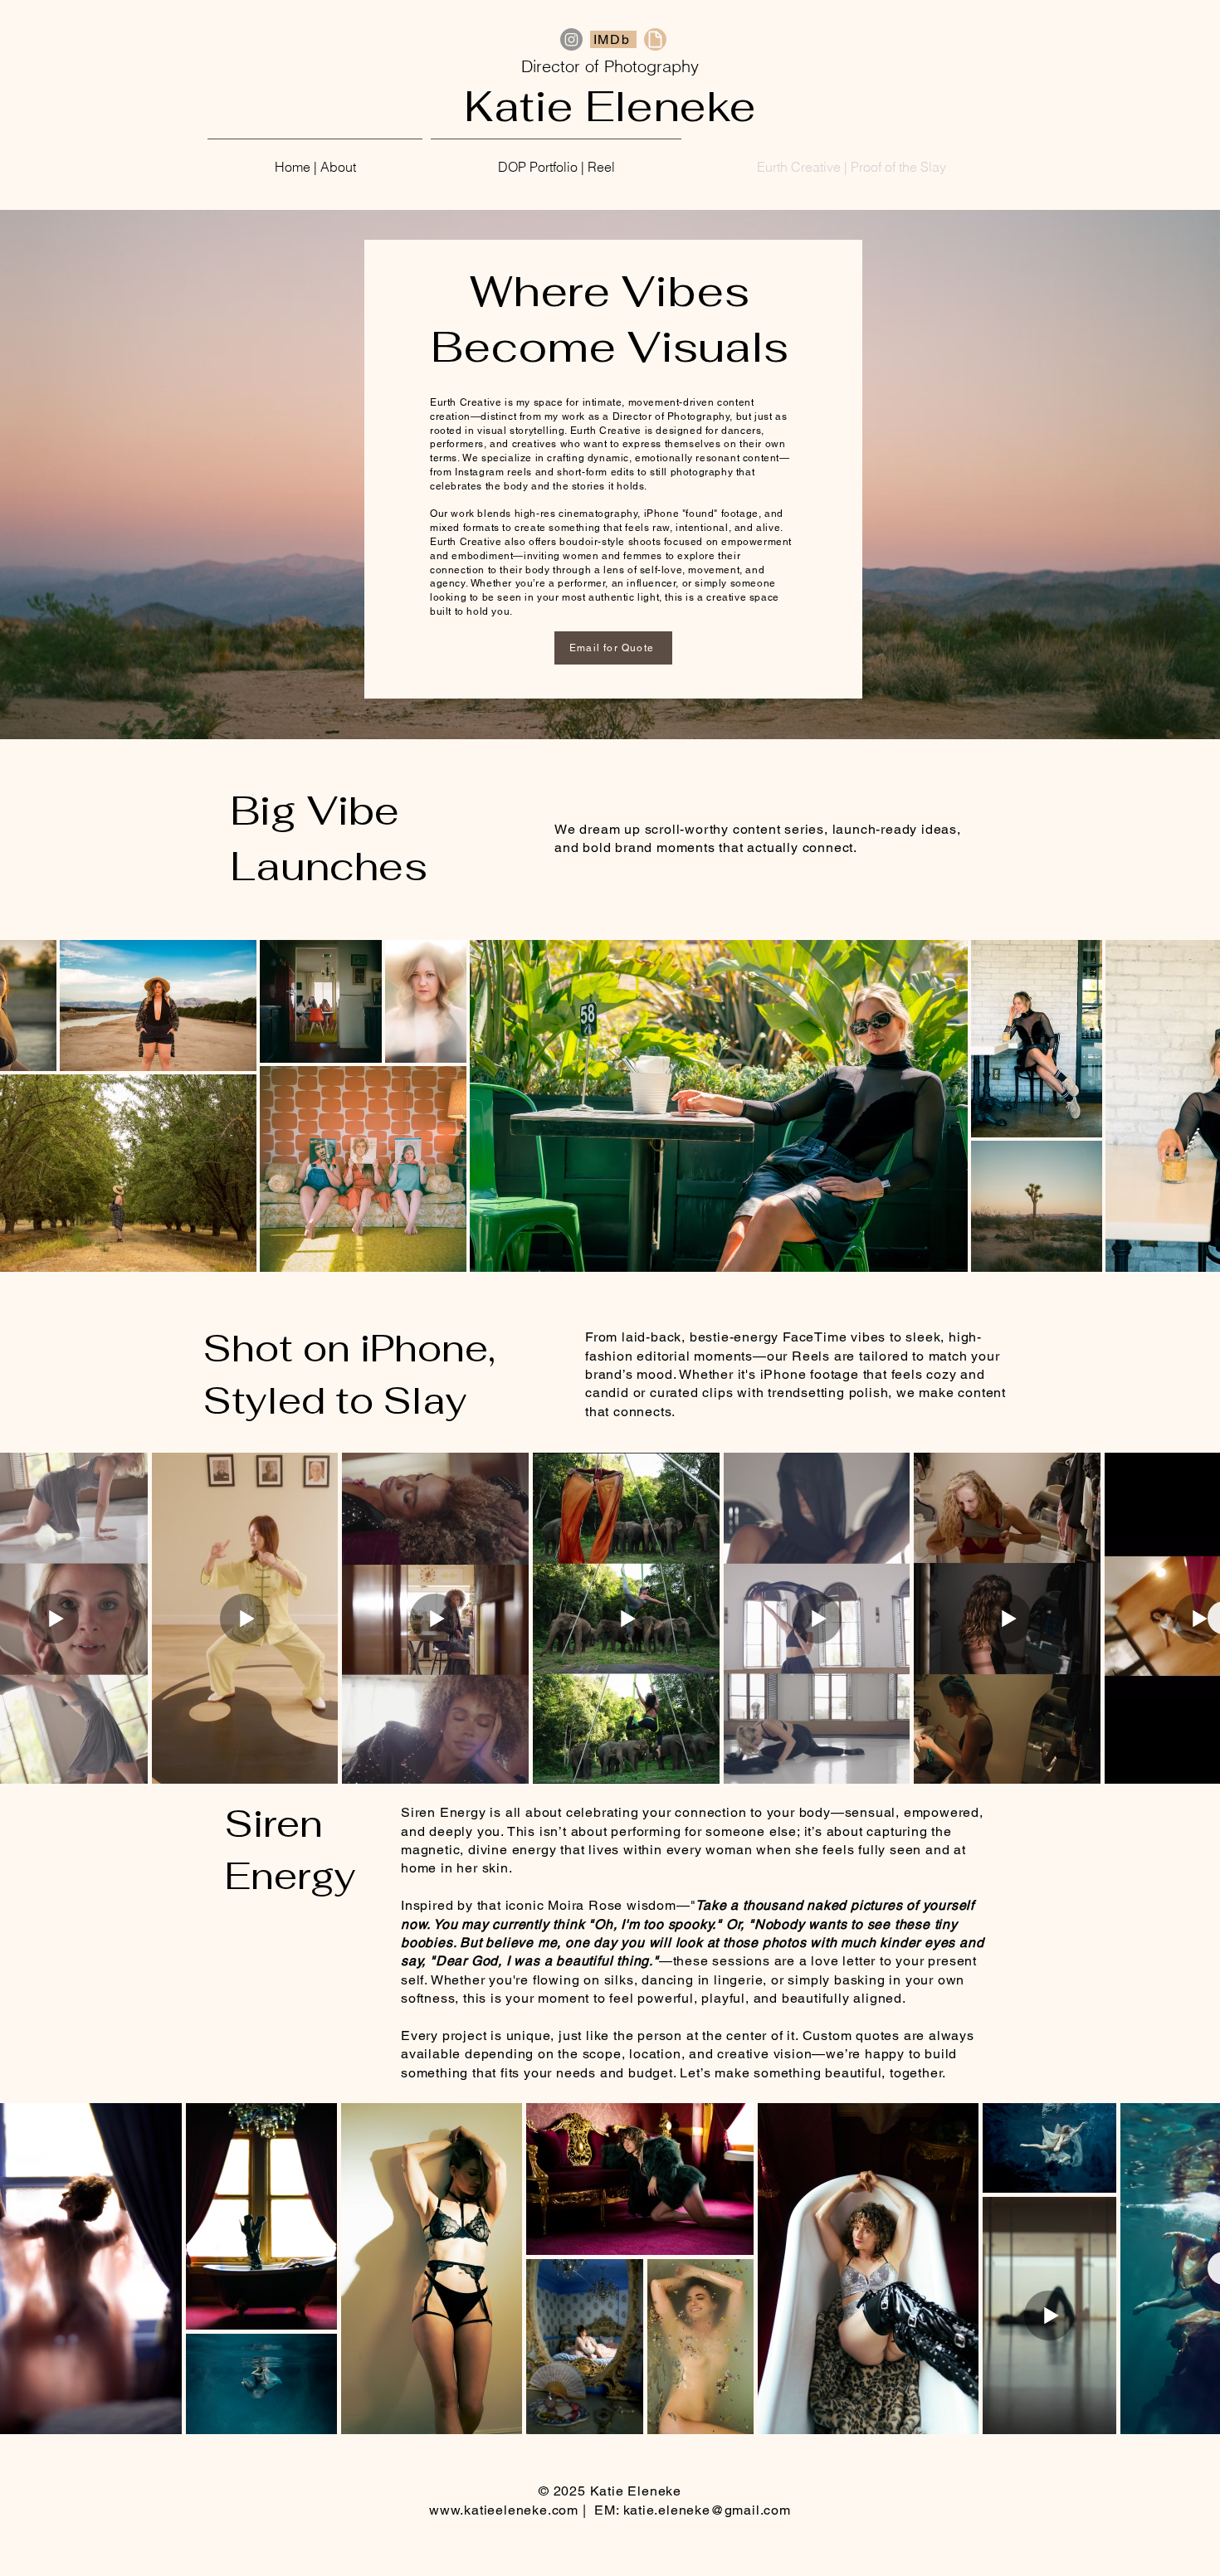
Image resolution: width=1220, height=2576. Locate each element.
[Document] (655, 39)
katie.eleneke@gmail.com (707, 2510)
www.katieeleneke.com (504, 2510)
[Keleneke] (571, 39)
